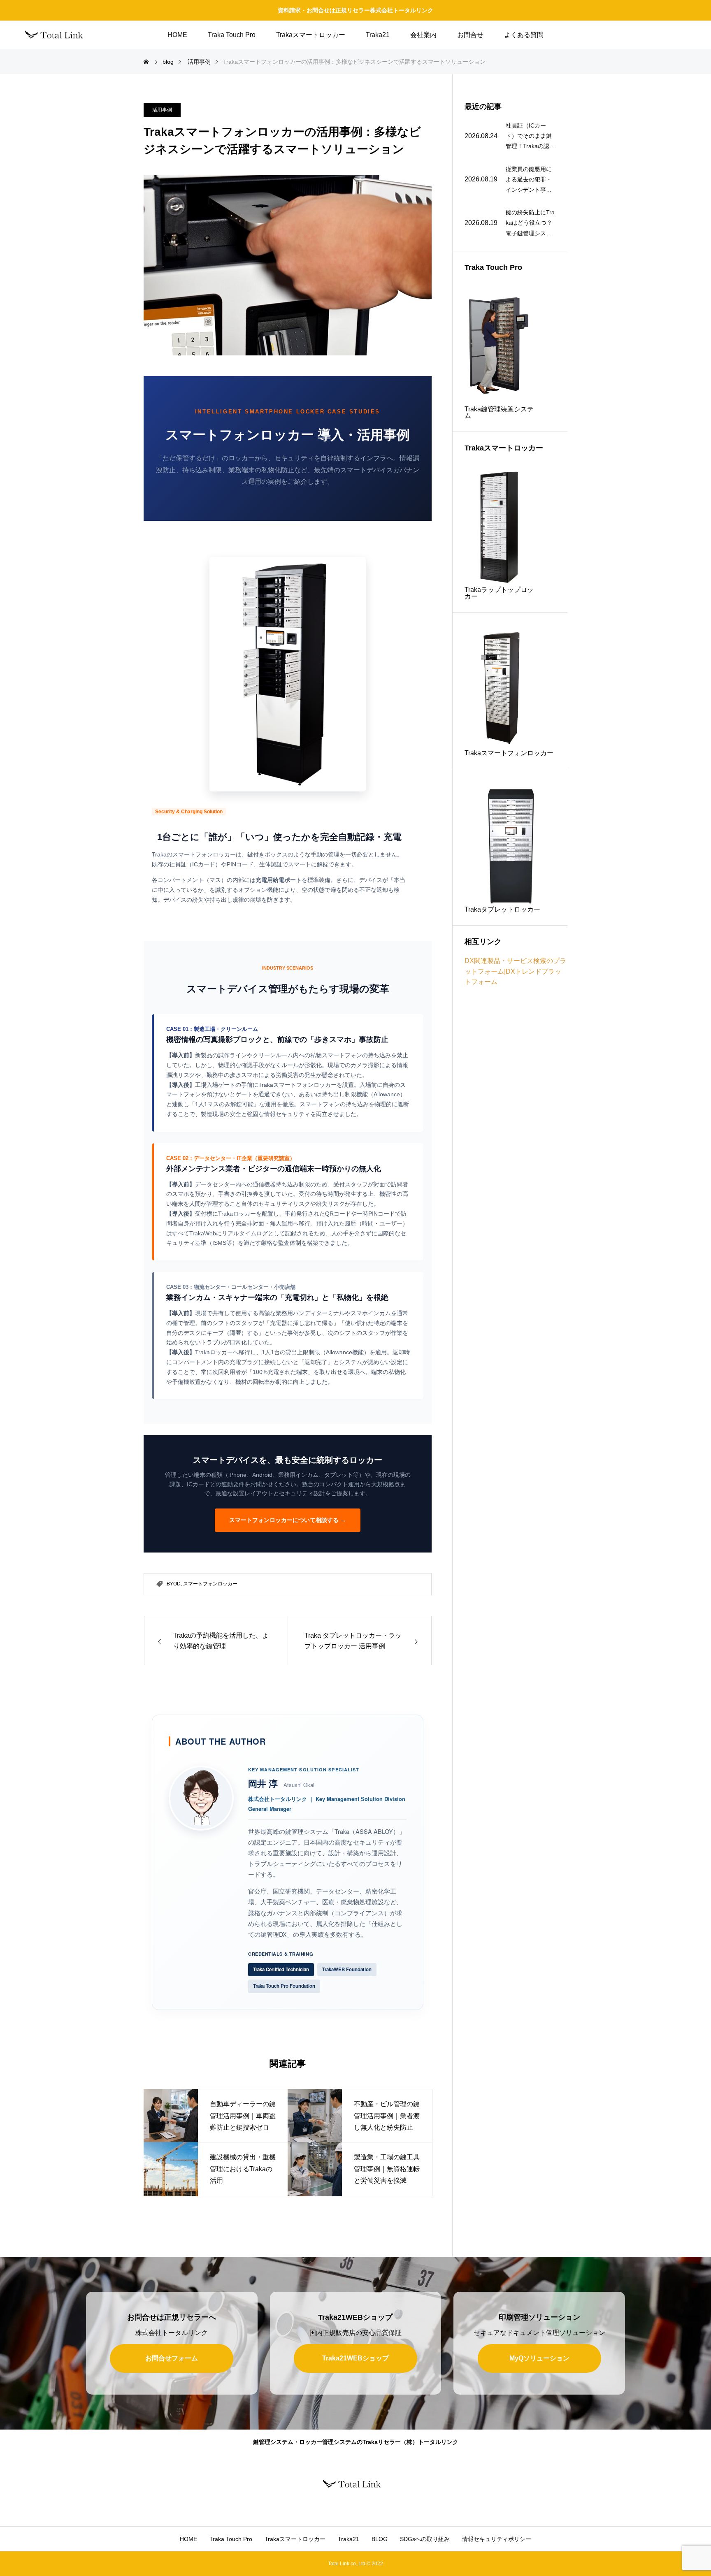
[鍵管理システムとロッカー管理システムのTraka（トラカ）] (58, 35)
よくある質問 (524, 35)
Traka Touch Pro (232, 35)
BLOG (380, 2539)
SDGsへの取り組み (425, 2539)
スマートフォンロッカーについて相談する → (288, 1520)
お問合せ (470, 35)
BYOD (174, 1584)
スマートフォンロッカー (210, 1584)
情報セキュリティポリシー (497, 2539)
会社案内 (423, 35)
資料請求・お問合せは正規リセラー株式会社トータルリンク (355, 10)
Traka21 (378, 35)
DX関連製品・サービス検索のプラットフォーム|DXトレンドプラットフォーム (515, 971)
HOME (177, 35)
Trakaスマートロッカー (311, 35)
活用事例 (162, 110)
